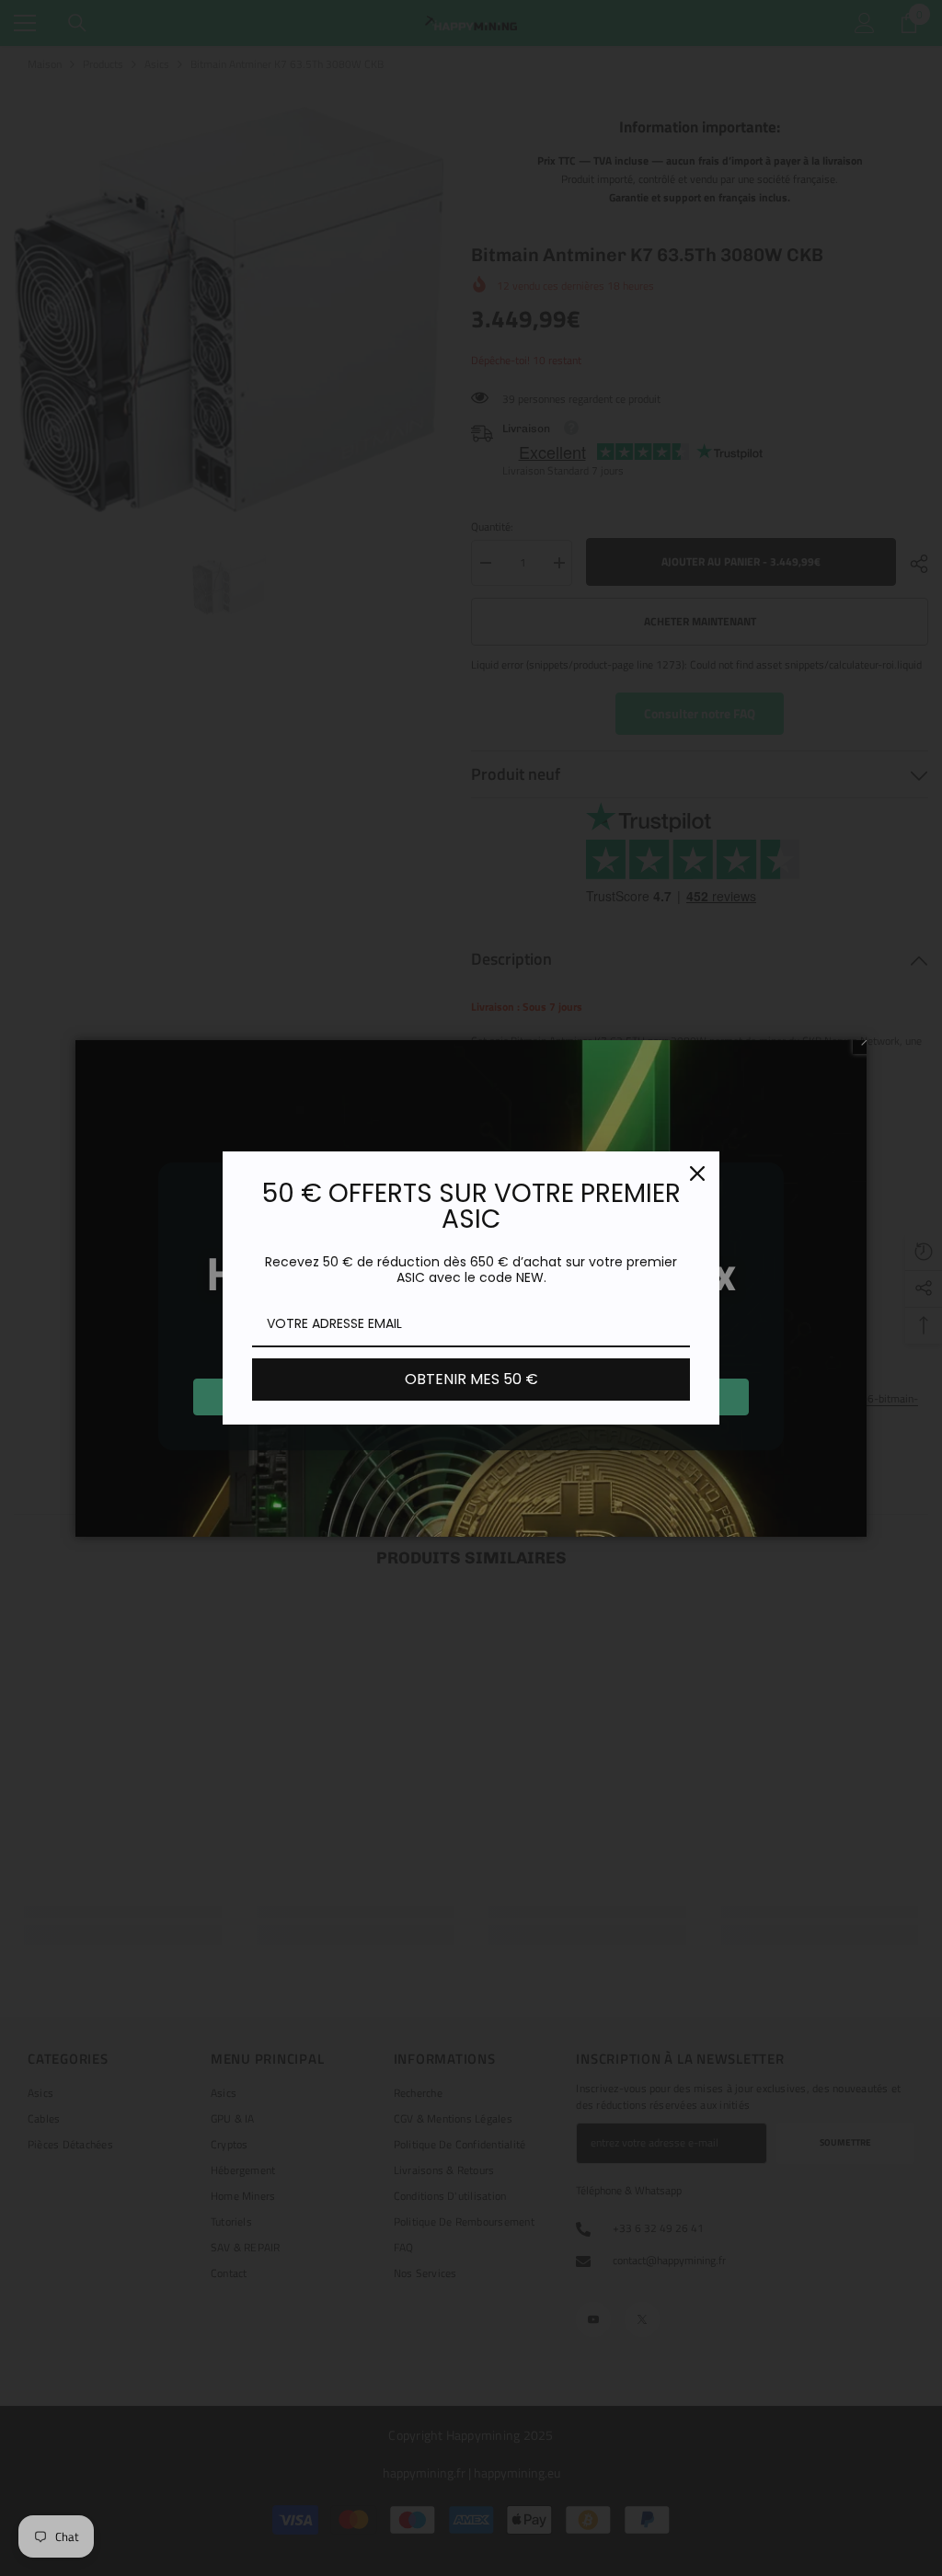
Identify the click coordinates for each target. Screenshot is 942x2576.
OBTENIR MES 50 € (471, 1379)
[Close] (697, 1174)
